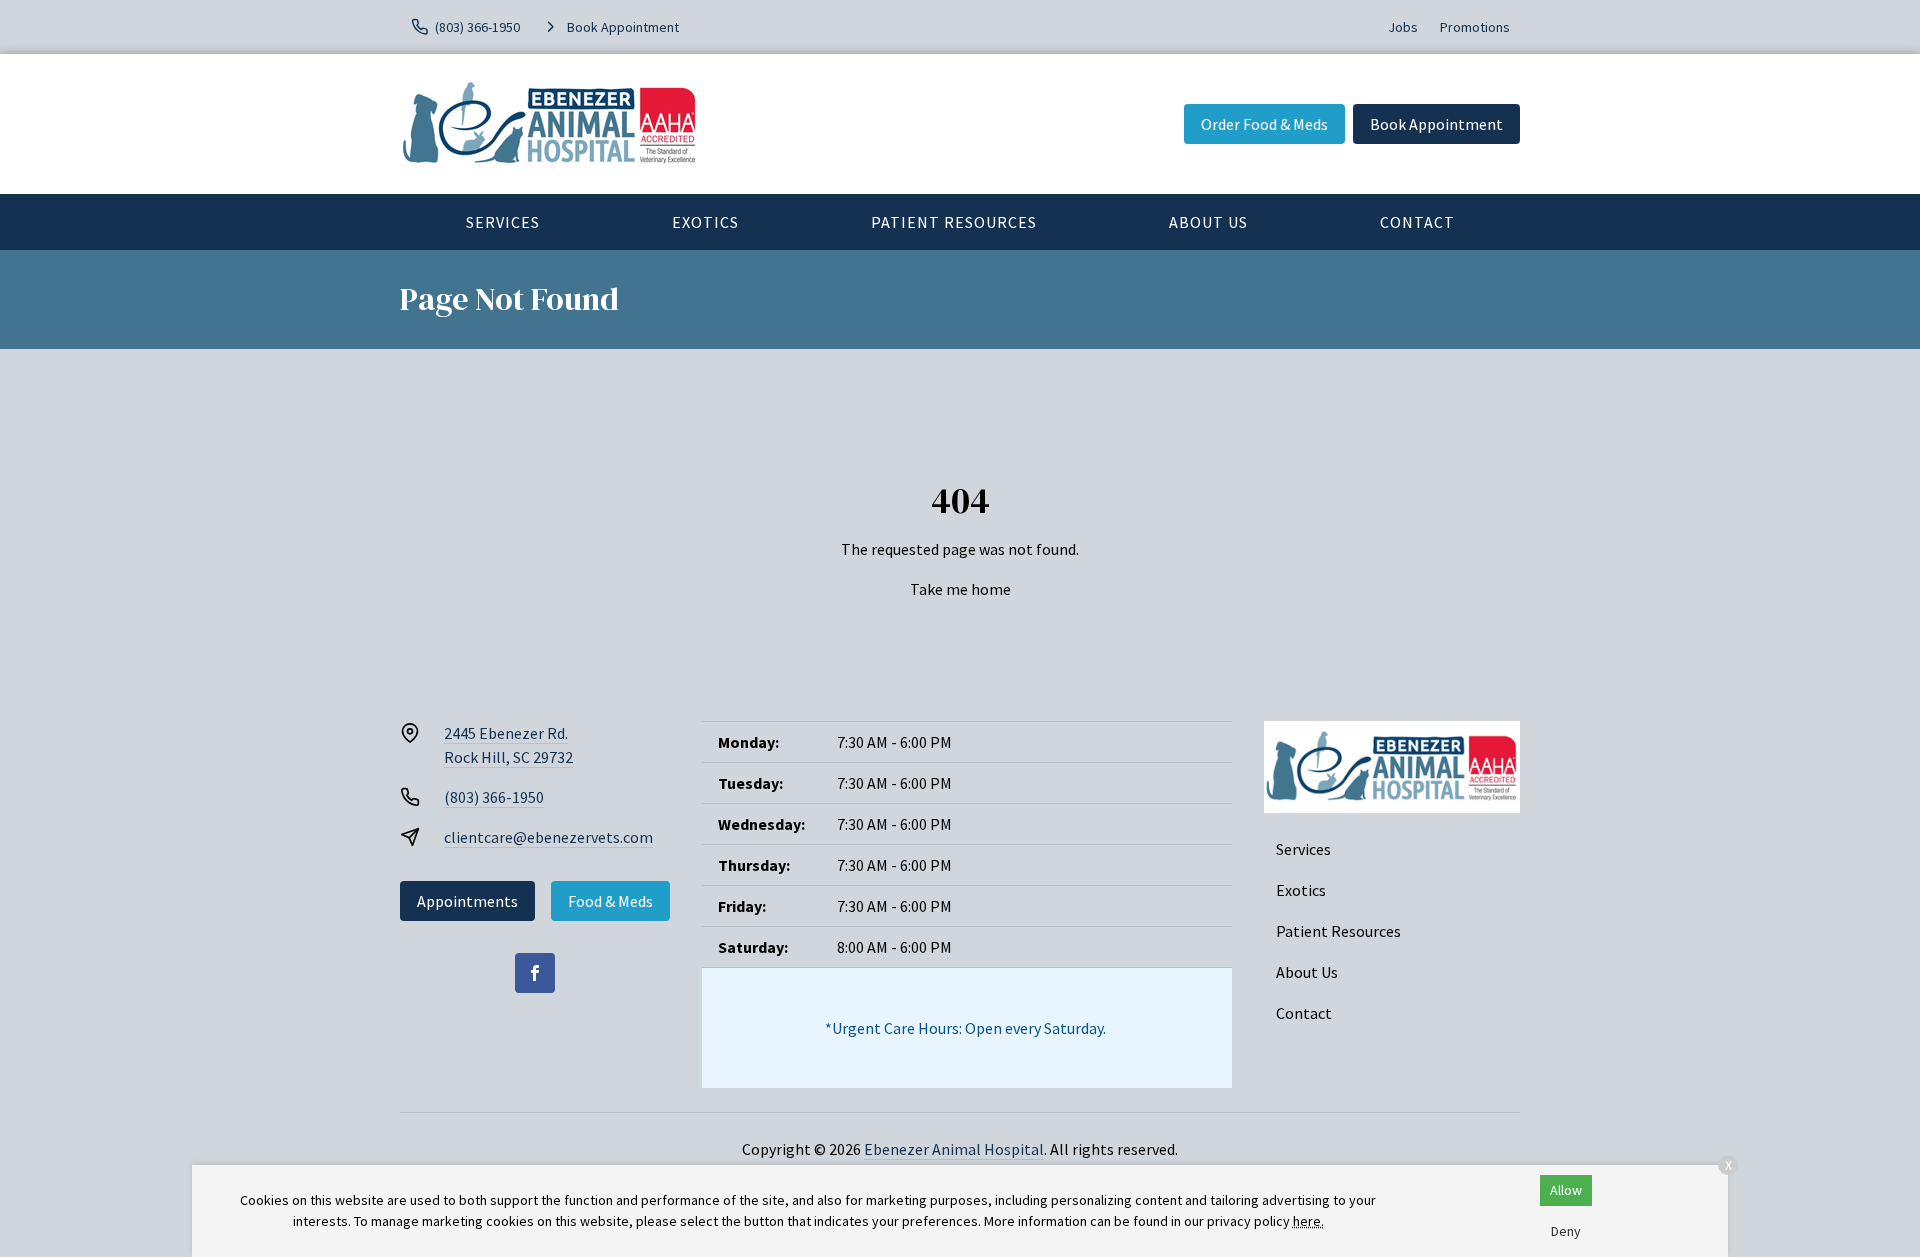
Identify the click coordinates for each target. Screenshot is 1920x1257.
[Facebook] (535, 973)
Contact (1417, 222)
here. (1308, 1221)
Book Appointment (1436, 124)
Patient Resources (954, 222)
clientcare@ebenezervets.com (548, 837)
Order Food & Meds (1264, 124)
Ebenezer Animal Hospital (954, 1149)
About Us (1208, 222)
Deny (1566, 1231)
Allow (1566, 1190)
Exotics (705, 222)
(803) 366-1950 (494, 797)
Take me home (960, 589)
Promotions (1475, 27)
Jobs (1403, 27)
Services (503, 222)
